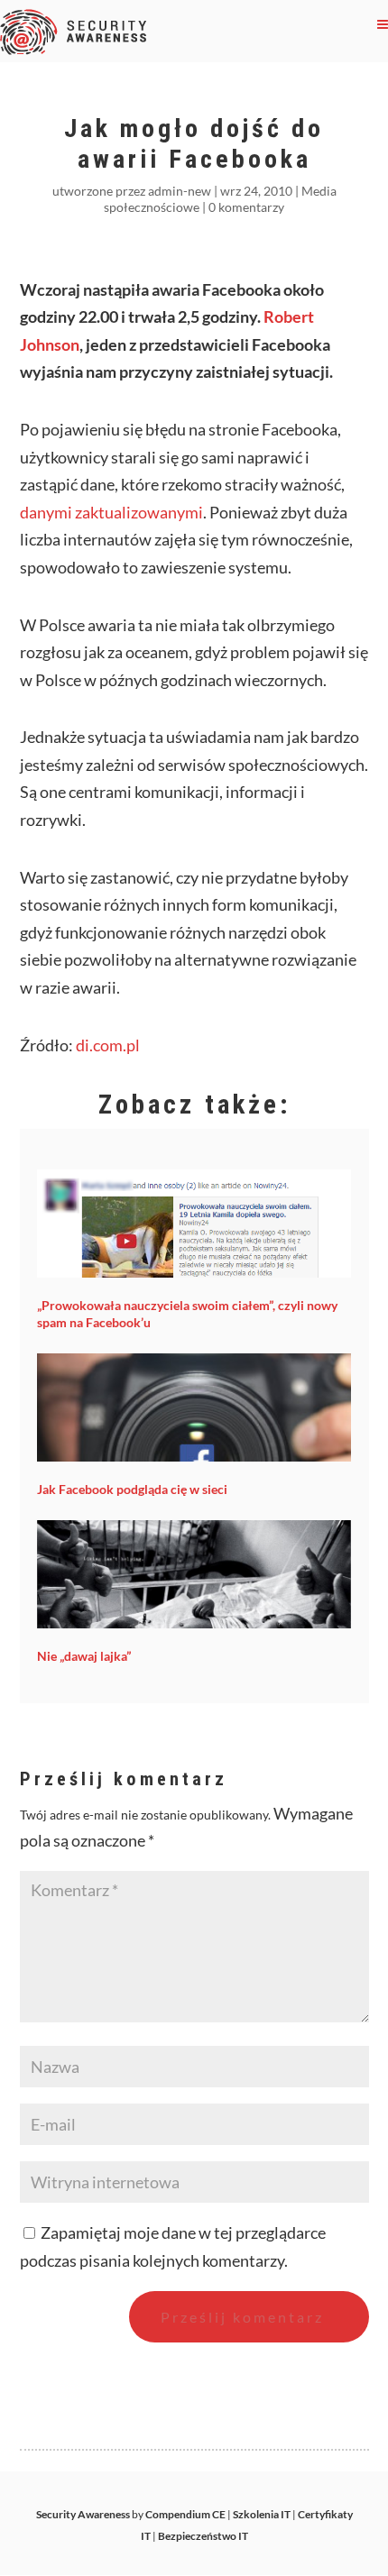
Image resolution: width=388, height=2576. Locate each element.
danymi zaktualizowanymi (111, 512)
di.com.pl (108, 1045)
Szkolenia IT (262, 2514)
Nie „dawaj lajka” (84, 1656)
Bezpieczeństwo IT (203, 2536)
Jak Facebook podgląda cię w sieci (132, 1489)
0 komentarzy (246, 207)
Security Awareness (83, 2514)
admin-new (180, 191)
